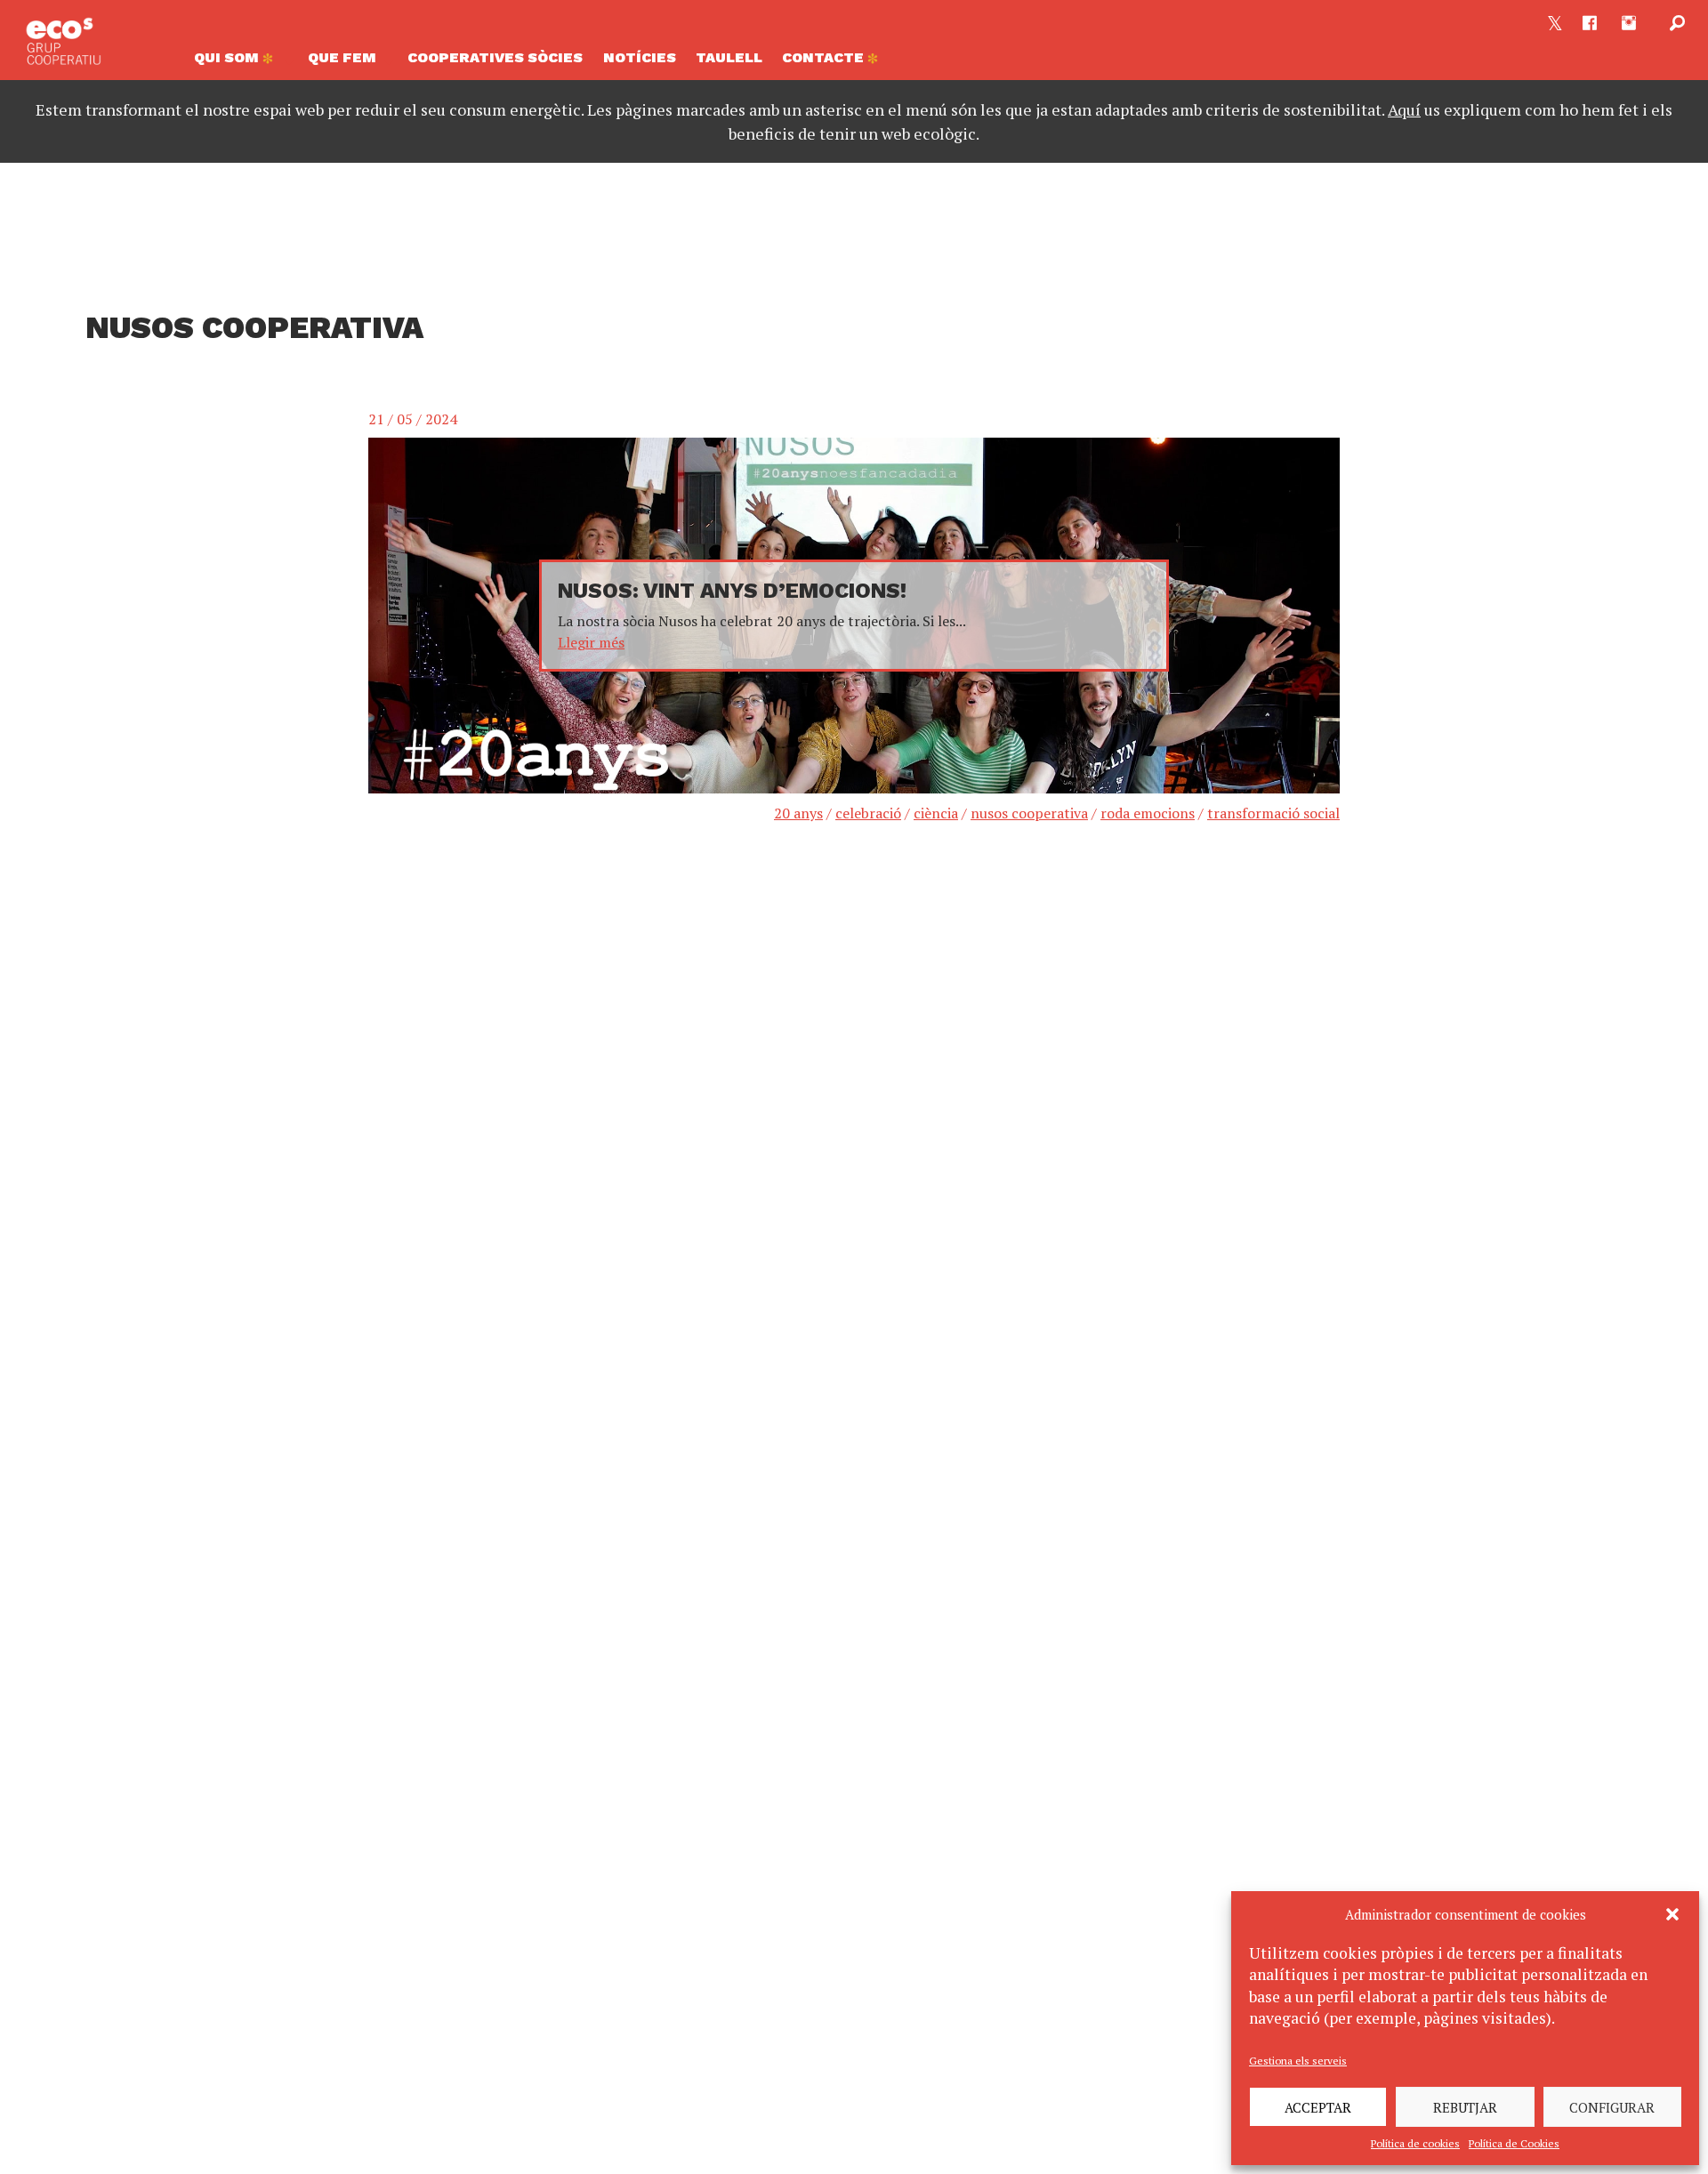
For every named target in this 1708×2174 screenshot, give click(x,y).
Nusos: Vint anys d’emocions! (732, 591)
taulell (729, 57)
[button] (1672, 1914)
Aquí (1404, 109)
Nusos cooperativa (1029, 813)
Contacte (825, 57)
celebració (868, 813)
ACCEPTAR (1318, 2107)
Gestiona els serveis (1298, 2061)
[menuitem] (241, 62)
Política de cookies (1415, 2143)
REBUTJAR (1465, 2107)
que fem (342, 57)
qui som (228, 57)
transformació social (1273, 813)
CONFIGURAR (1612, 2107)
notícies (640, 57)
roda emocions (1148, 813)
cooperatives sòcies (495, 57)
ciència (936, 813)
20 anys (798, 813)
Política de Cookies (1514, 2143)
